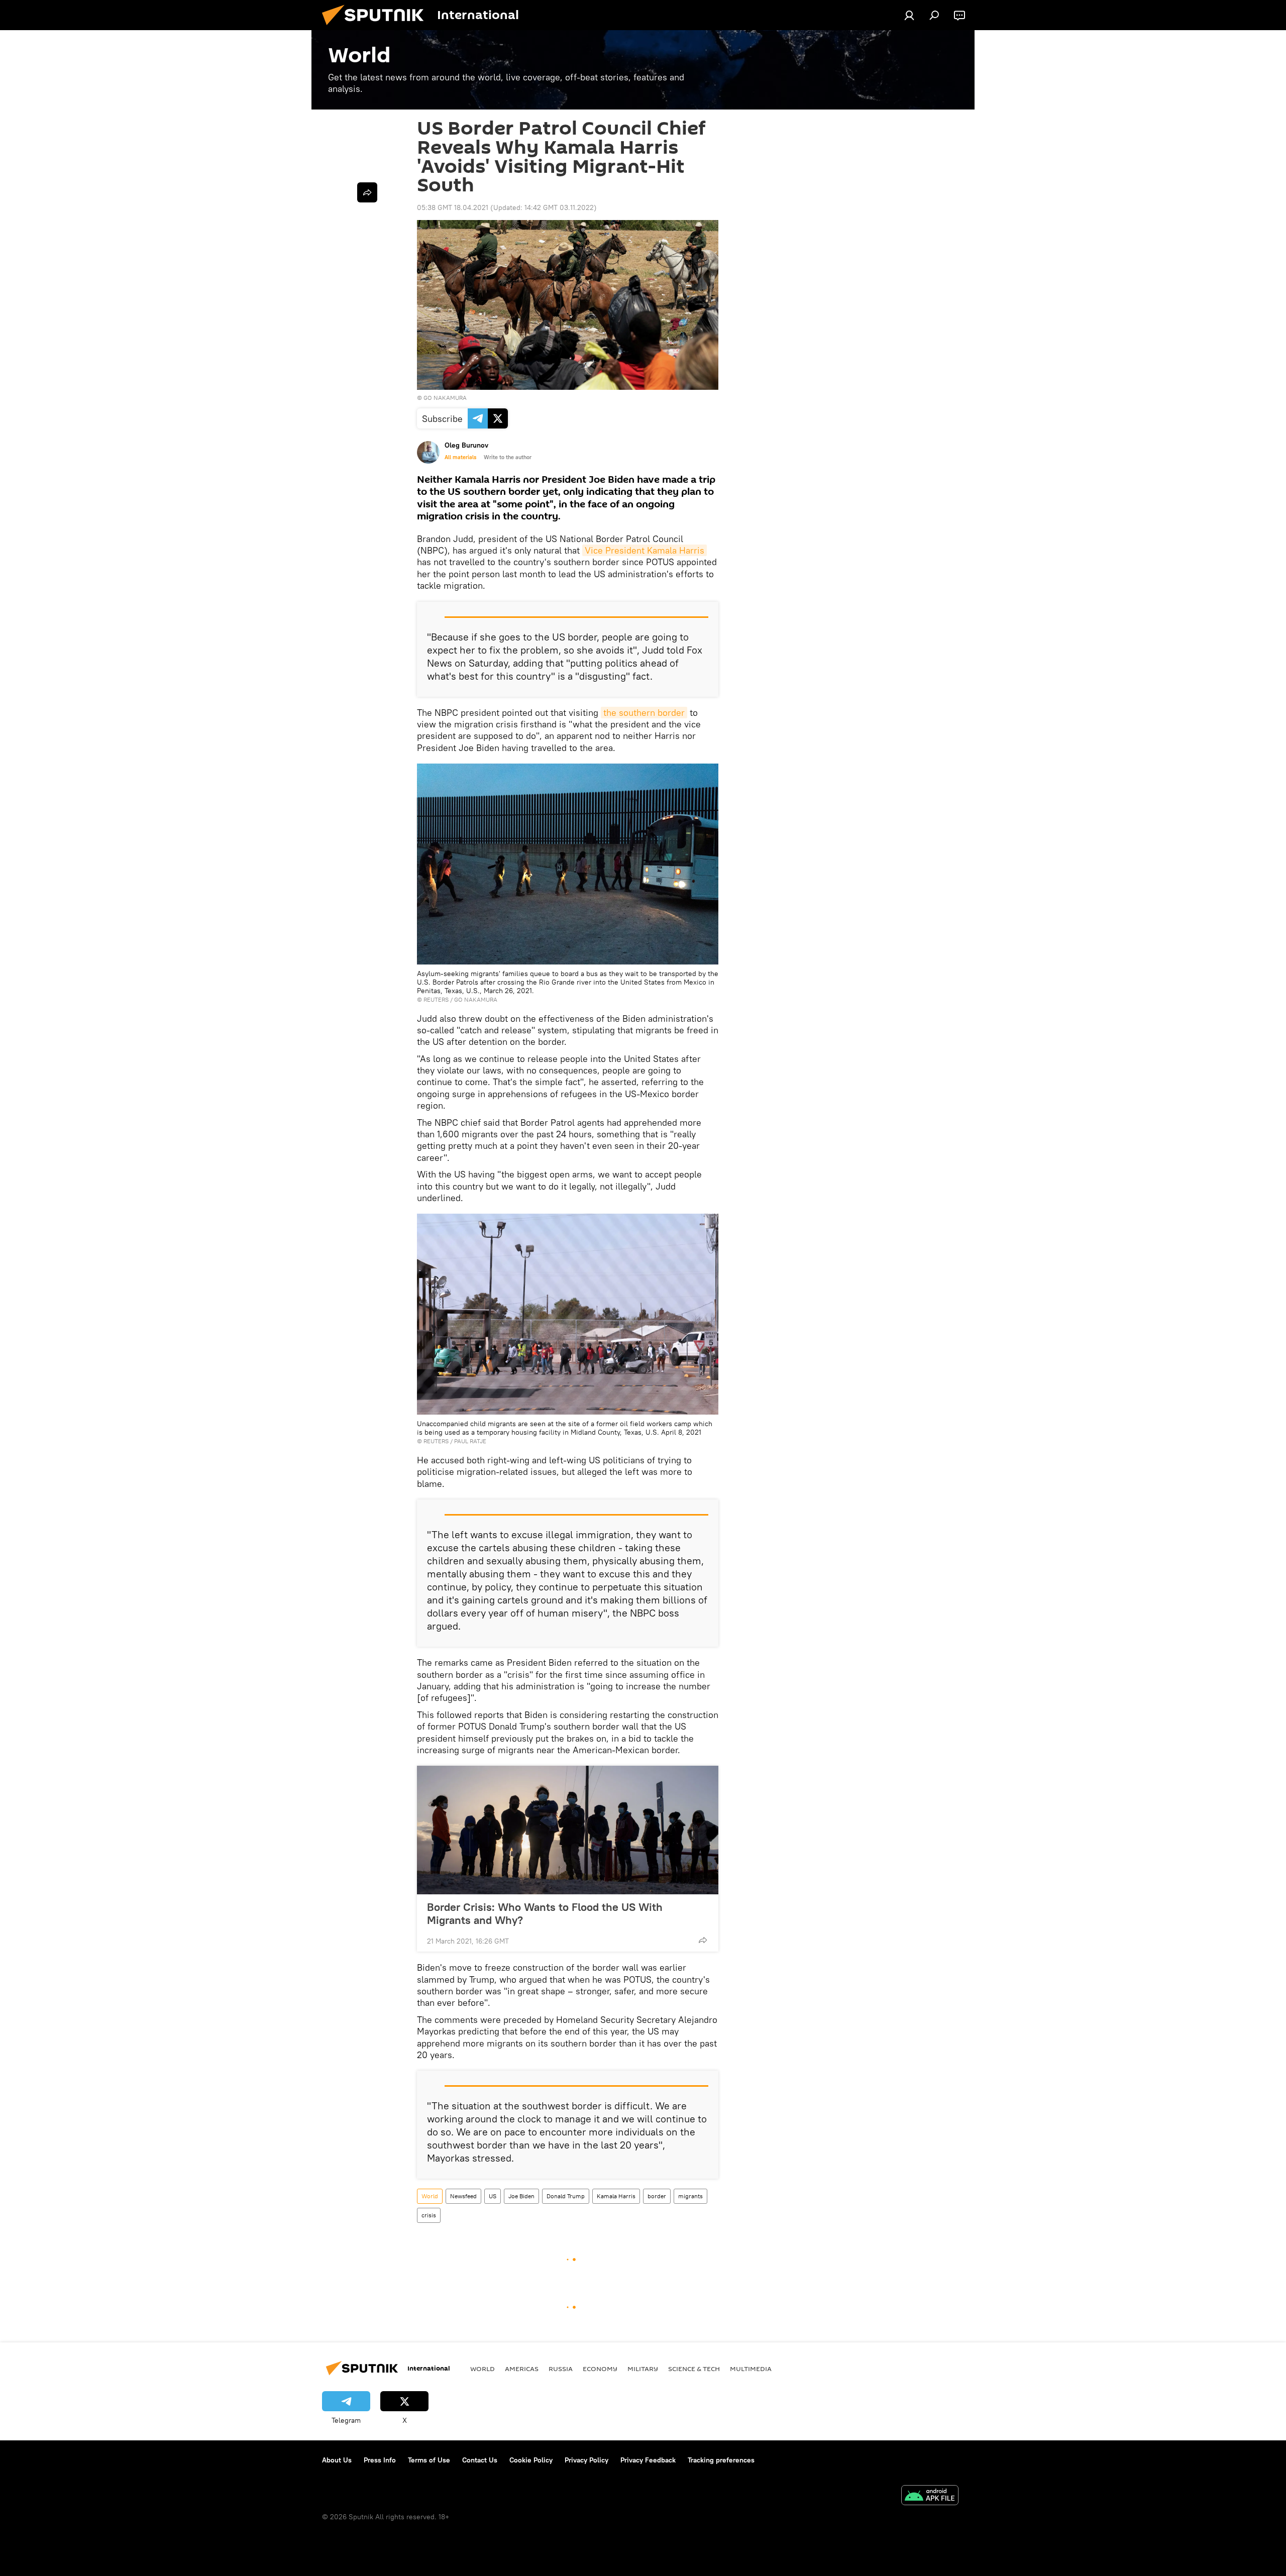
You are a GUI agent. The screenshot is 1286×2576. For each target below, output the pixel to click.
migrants (690, 2196)
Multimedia (751, 2369)
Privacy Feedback (648, 2460)
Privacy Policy (586, 2460)
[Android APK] (930, 2496)
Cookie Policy (531, 2460)
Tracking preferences (721, 2460)
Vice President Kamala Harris (645, 550)
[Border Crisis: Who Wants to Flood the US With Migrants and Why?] (568, 1830)
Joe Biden (521, 2196)
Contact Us (480, 2460)
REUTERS (436, 999)
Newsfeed (463, 2196)
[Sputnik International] (377, 28)
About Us (337, 2460)
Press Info (380, 2460)
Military (643, 2369)
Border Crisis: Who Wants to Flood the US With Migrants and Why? (545, 1913)
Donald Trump (566, 2196)
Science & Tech (694, 2369)
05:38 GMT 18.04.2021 (453, 207)
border (657, 2196)
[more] (703, 1940)
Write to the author (508, 457)
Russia (561, 2369)
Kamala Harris (616, 2196)
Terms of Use (429, 2460)
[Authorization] (909, 15)
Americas (522, 2369)
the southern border (644, 713)
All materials (460, 457)
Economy (600, 2369)
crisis (429, 2215)
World (430, 2196)
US (493, 2196)
